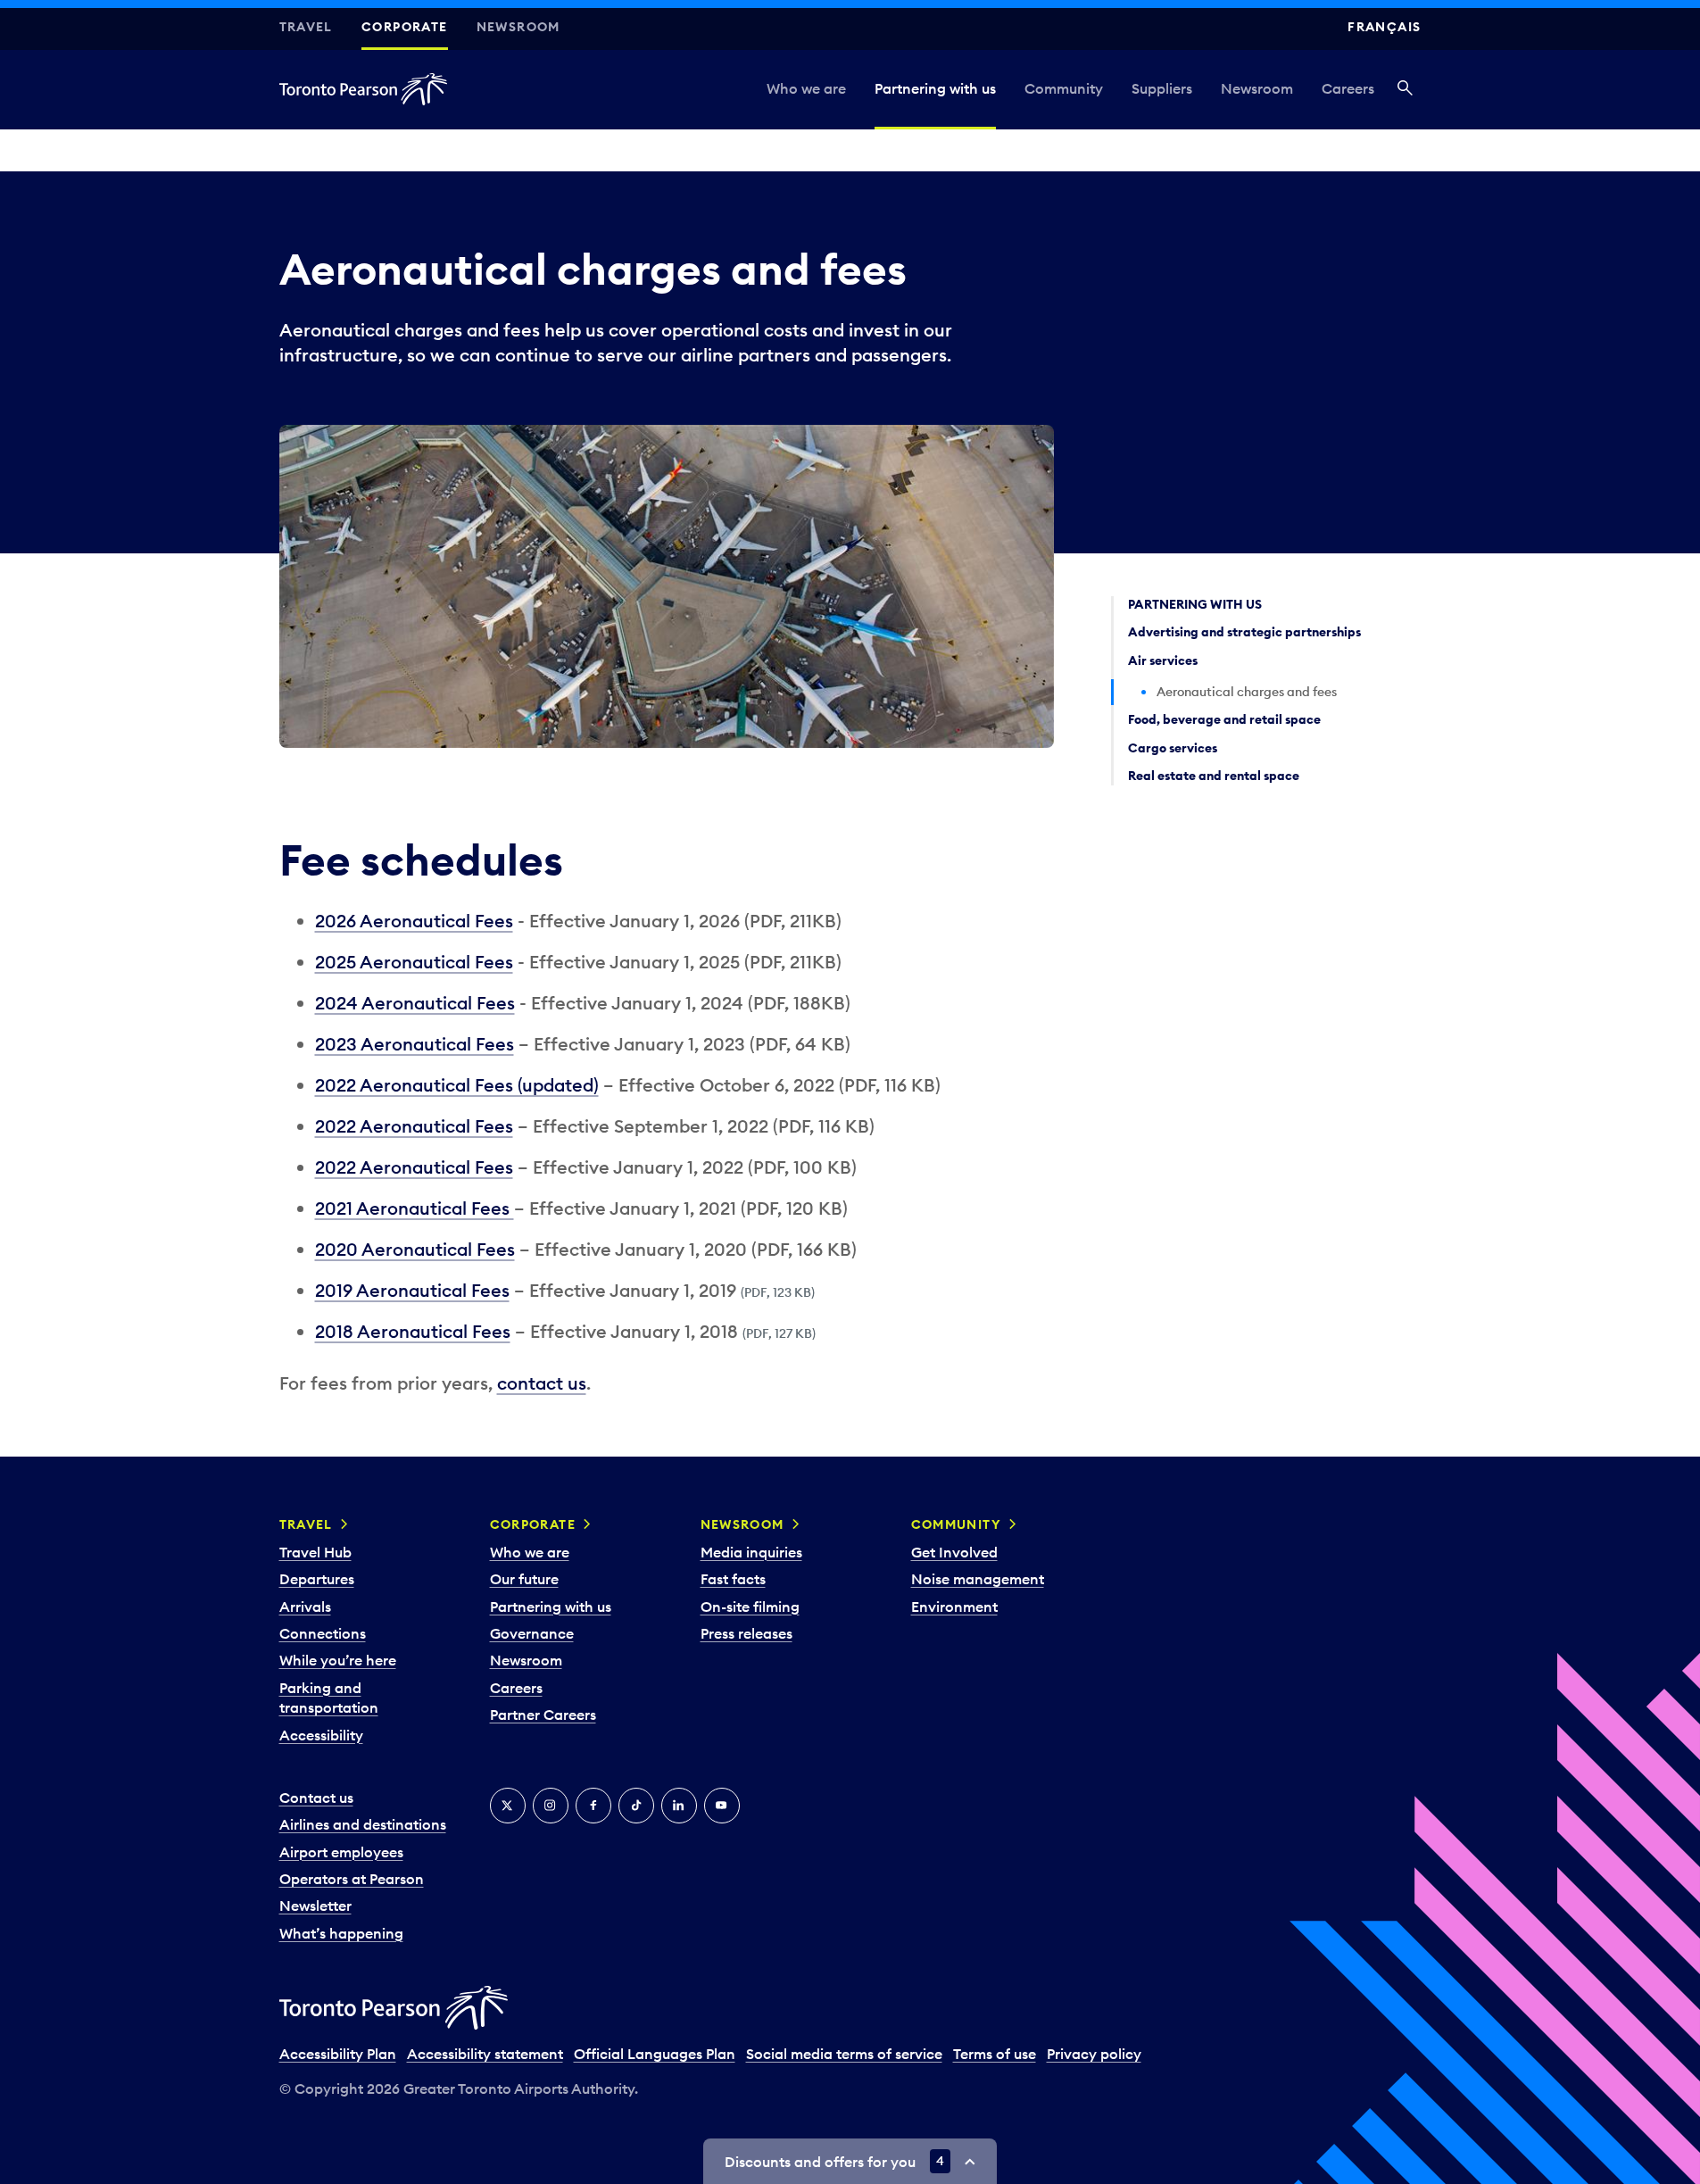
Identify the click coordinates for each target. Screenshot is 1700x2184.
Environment (954, 1607)
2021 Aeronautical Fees (415, 1208)
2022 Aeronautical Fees (414, 1126)
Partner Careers (543, 1715)
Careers (1348, 88)
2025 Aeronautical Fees (414, 962)
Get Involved (954, 1552)
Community (1064, 88)
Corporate (405, 27)
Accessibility (321, 1735)
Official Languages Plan (655, 2054)
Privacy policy (1094, 2054)
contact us (542, 1383)
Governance (532, 1633)
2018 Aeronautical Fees (413, 1331)
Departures (317, 1579)
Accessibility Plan (338, 2054)
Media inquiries (751, 1552)
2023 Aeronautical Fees (415, 1044)
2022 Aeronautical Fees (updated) (457, 1085)
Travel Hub (315, 1552)
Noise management (978, 1579)
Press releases (746, 1633)
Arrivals (305, 1607)
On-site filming (750, 1607)
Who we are (806, 88)
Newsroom (518, 27)
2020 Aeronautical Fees (415, 1249)
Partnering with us (935, 88)
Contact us (316, 1798)
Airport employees (341, 1852)
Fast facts (733, 1579)
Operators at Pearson (352, 1879)
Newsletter (315, 1906)
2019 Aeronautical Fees (412, 1290)
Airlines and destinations (363, 1824)
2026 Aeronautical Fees (414, 921)
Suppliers (1162, 88)
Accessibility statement (485, 2054)
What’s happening (341, 1933)
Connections (323, 1633)
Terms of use (995, 2054)
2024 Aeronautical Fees (415, 1003)
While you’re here (338, 1660)
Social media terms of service (844, 2054)
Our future (524, 1579)
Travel (306, 27)
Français (1384, 27)
